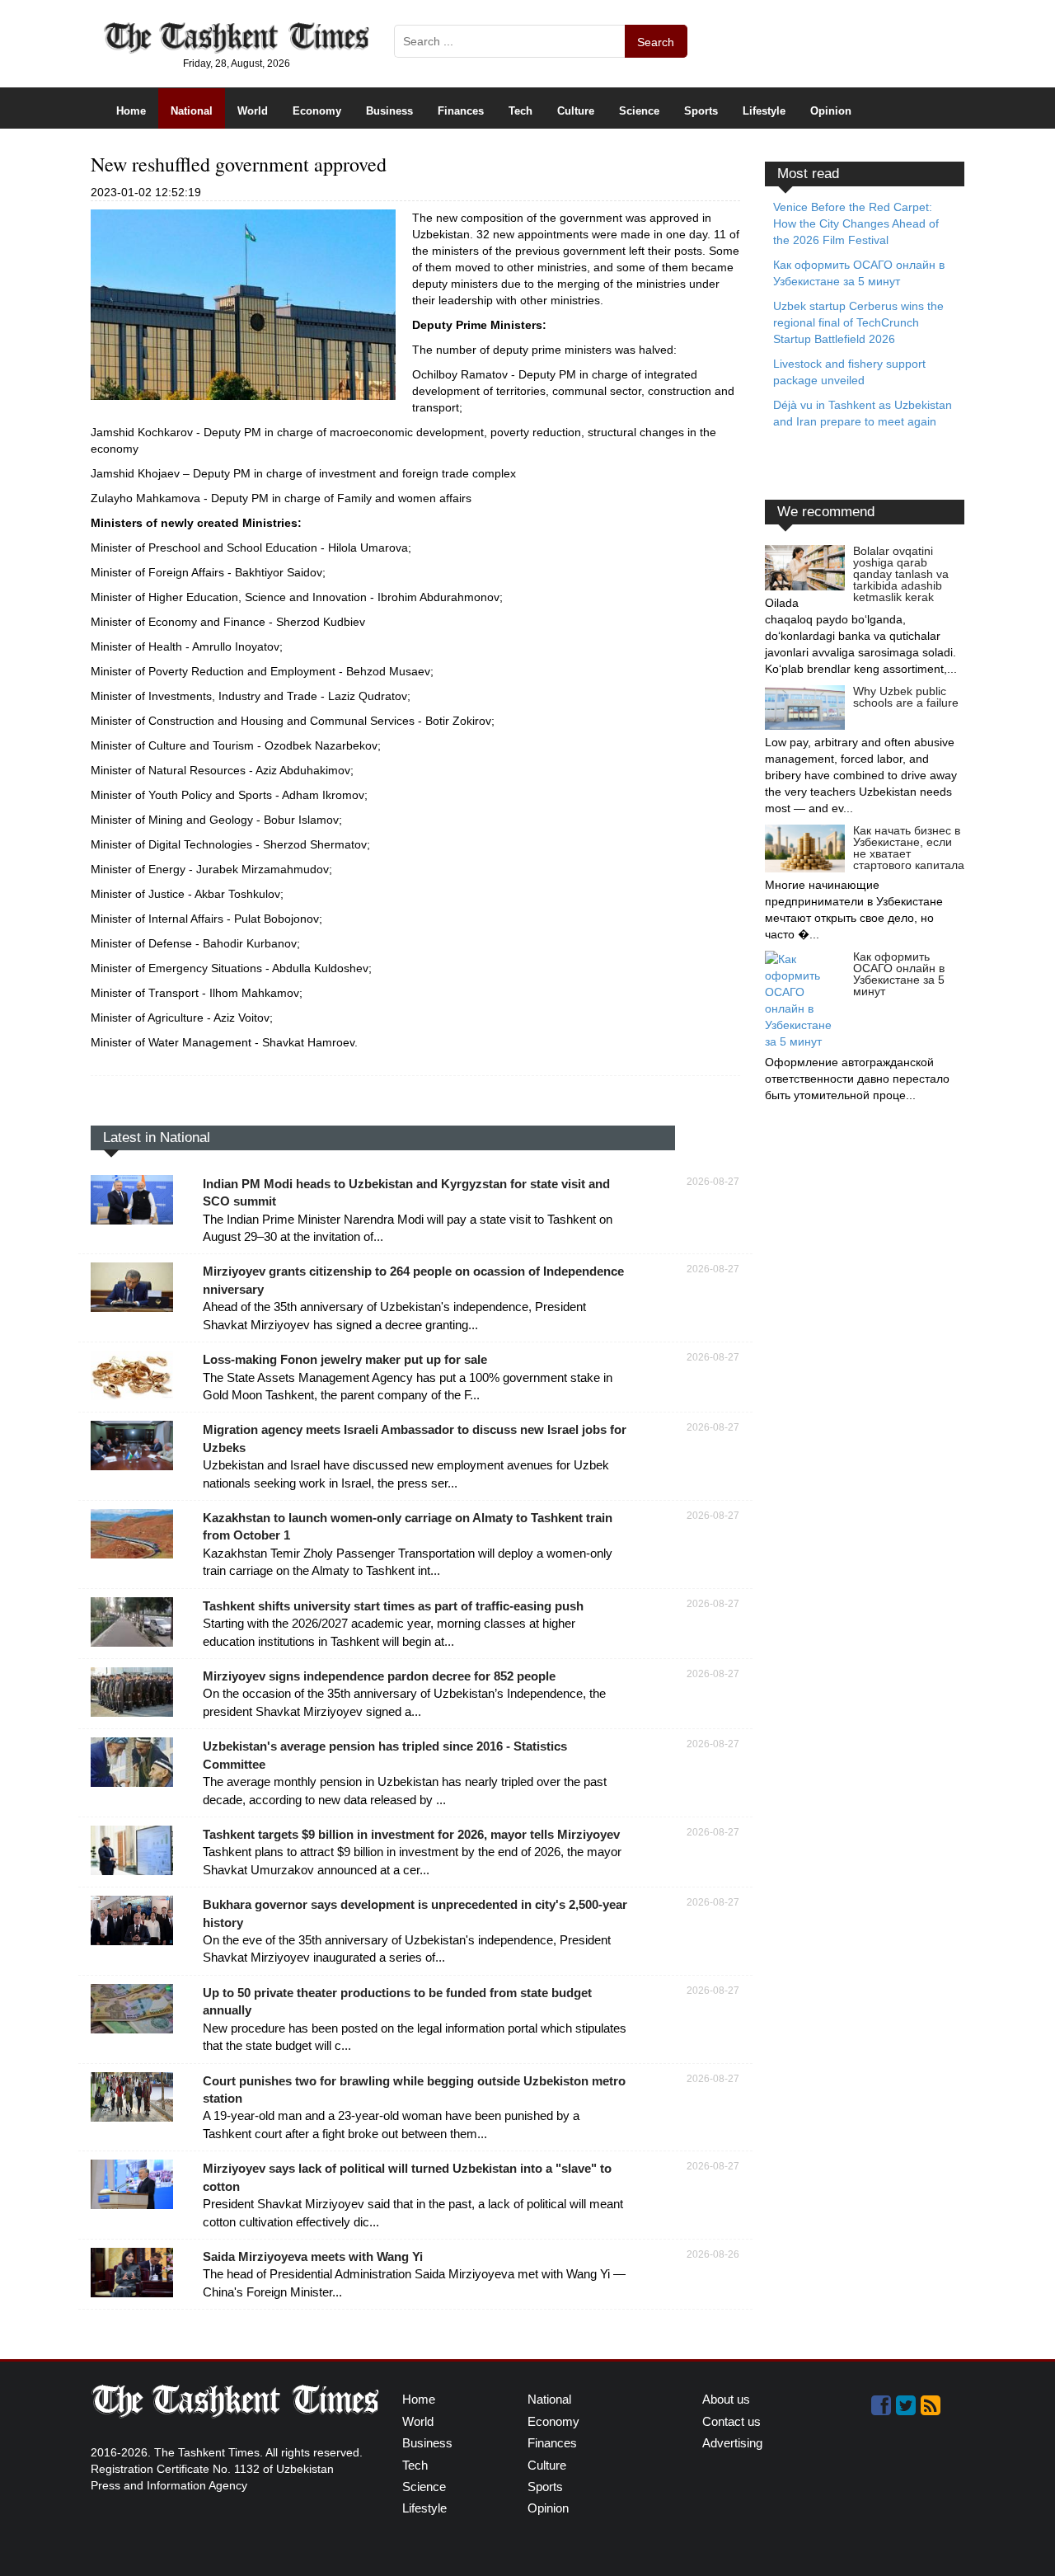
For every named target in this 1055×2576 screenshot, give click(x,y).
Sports (701, 111)
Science (639, 111)
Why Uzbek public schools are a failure (906, 697)
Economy (317, 111)
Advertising (732, 2443)
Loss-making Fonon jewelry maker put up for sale (345, 1359)
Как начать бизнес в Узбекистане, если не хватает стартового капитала (909, 848)
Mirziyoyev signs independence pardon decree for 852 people (379, 1676)
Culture (576, 111)
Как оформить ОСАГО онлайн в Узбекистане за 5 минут (899, 974)
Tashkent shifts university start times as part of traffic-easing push (393, 1606)
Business (389, 111)
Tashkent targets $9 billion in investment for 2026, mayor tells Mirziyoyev (411, 1834)
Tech (520, 111)
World (253, 111)
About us (726, 2399)
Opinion (831, 111)
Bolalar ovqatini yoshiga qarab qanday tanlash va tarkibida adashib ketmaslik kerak (901, 574)
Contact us (731, 2421)
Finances (461, 111)
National (192, 111)
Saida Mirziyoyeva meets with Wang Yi (313, 2256)
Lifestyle (764, 111)
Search (656, 42)
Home (131, 111)
